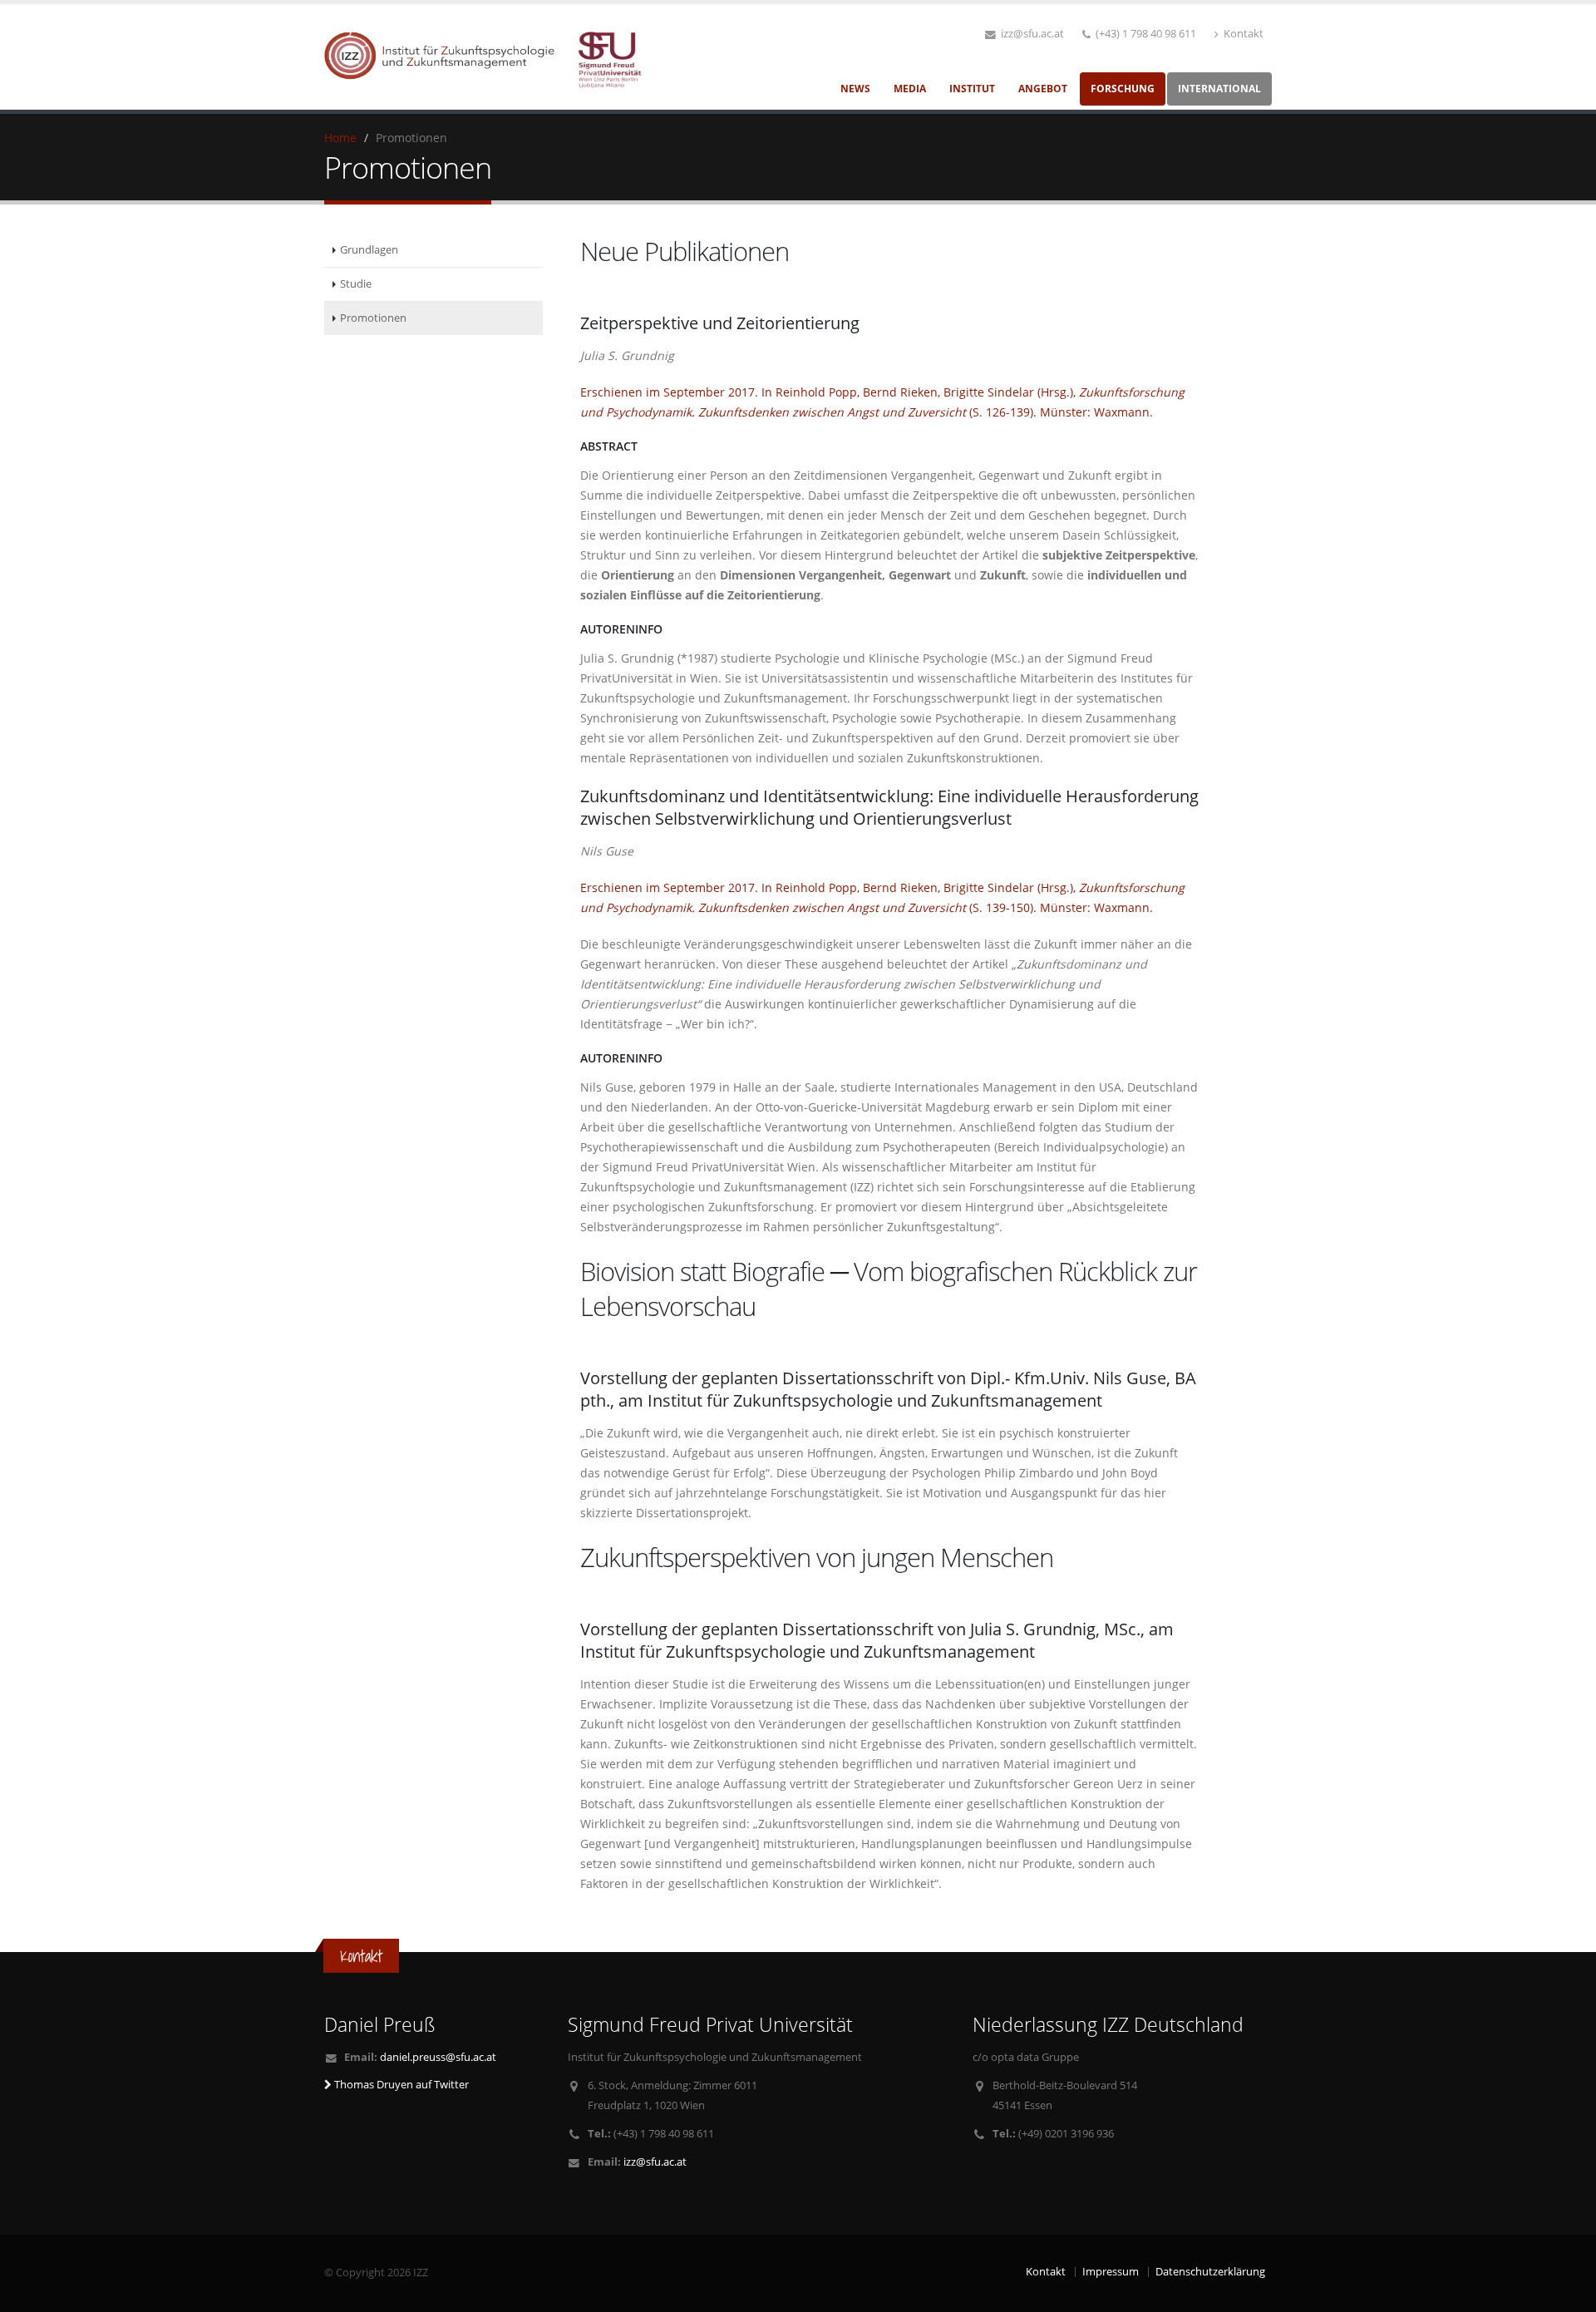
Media (910, 89)
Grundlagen (369, 250)
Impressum (1111, 2272)
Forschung (1123, 89)
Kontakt (1242, 34)
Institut (972, 89)
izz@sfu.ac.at (1031, 34)
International (1219, 89)
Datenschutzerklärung (1210, 2272)
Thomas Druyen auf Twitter (400, 2085)
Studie (356, 284)
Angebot (1043, 89)
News (855, 89)
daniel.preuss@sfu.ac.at (438, 2057)
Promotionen (373, 318)
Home (340, 138)
